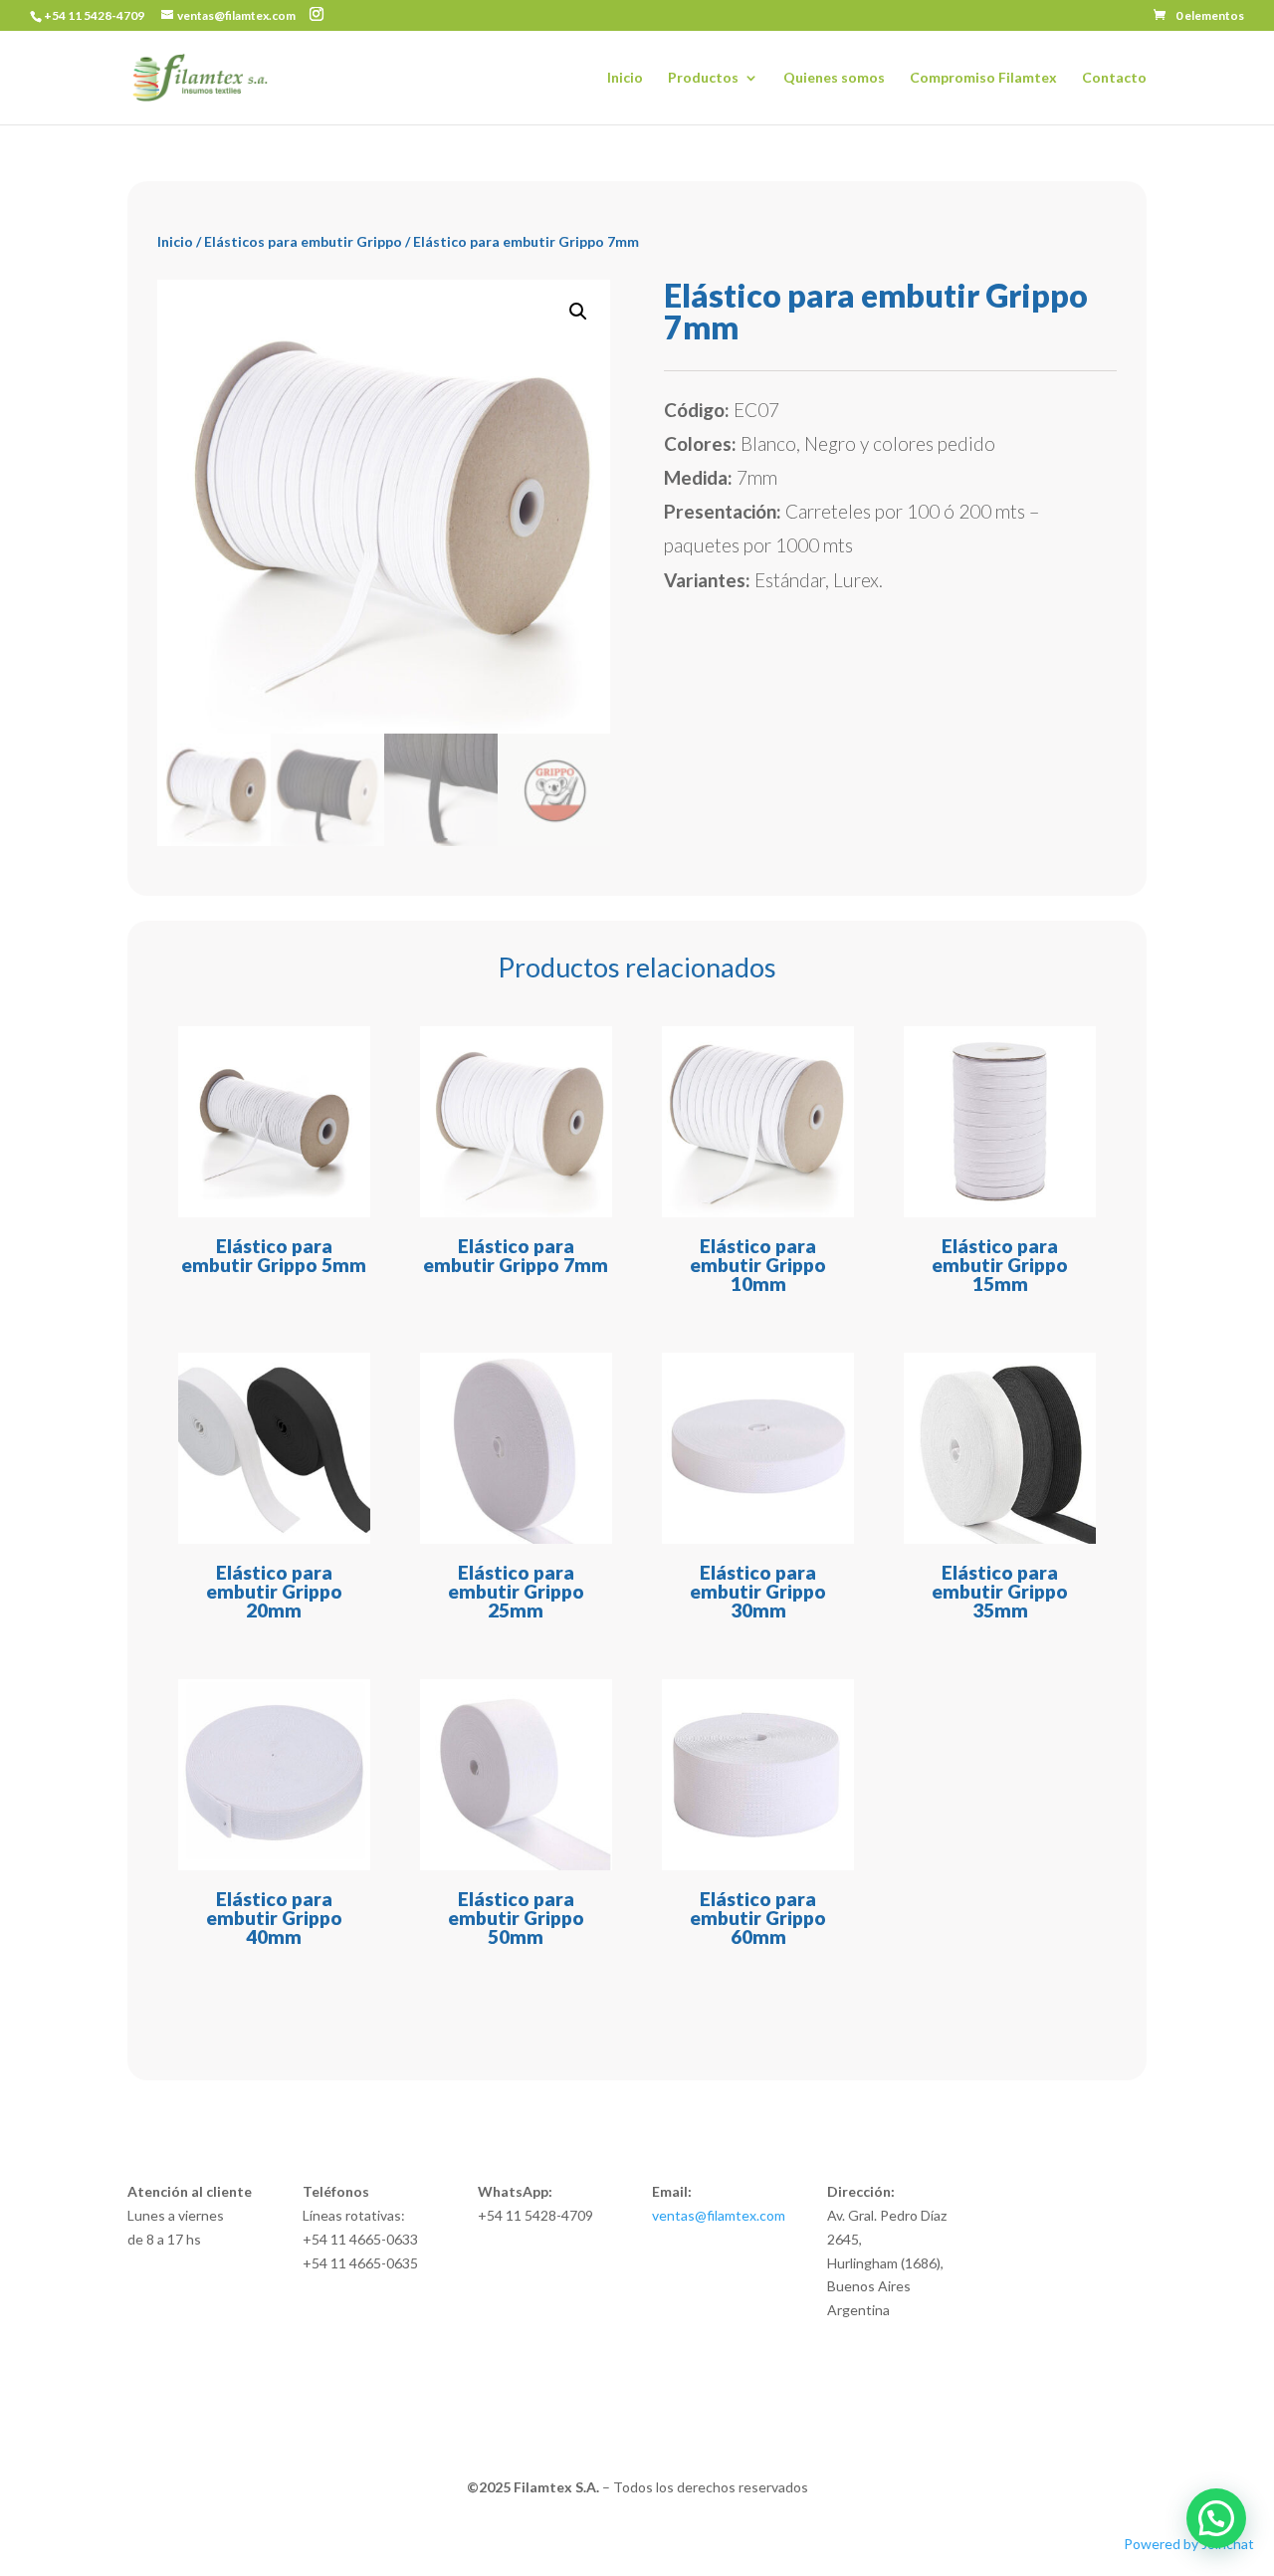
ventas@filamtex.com (719, 2215)
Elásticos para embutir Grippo (303, 241)
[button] (578, 312)
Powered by (1189, 2544)
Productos (703, 78)
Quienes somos (834, 78)
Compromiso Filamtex (983, 78)
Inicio (625, 78)
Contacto (1114, 78)
